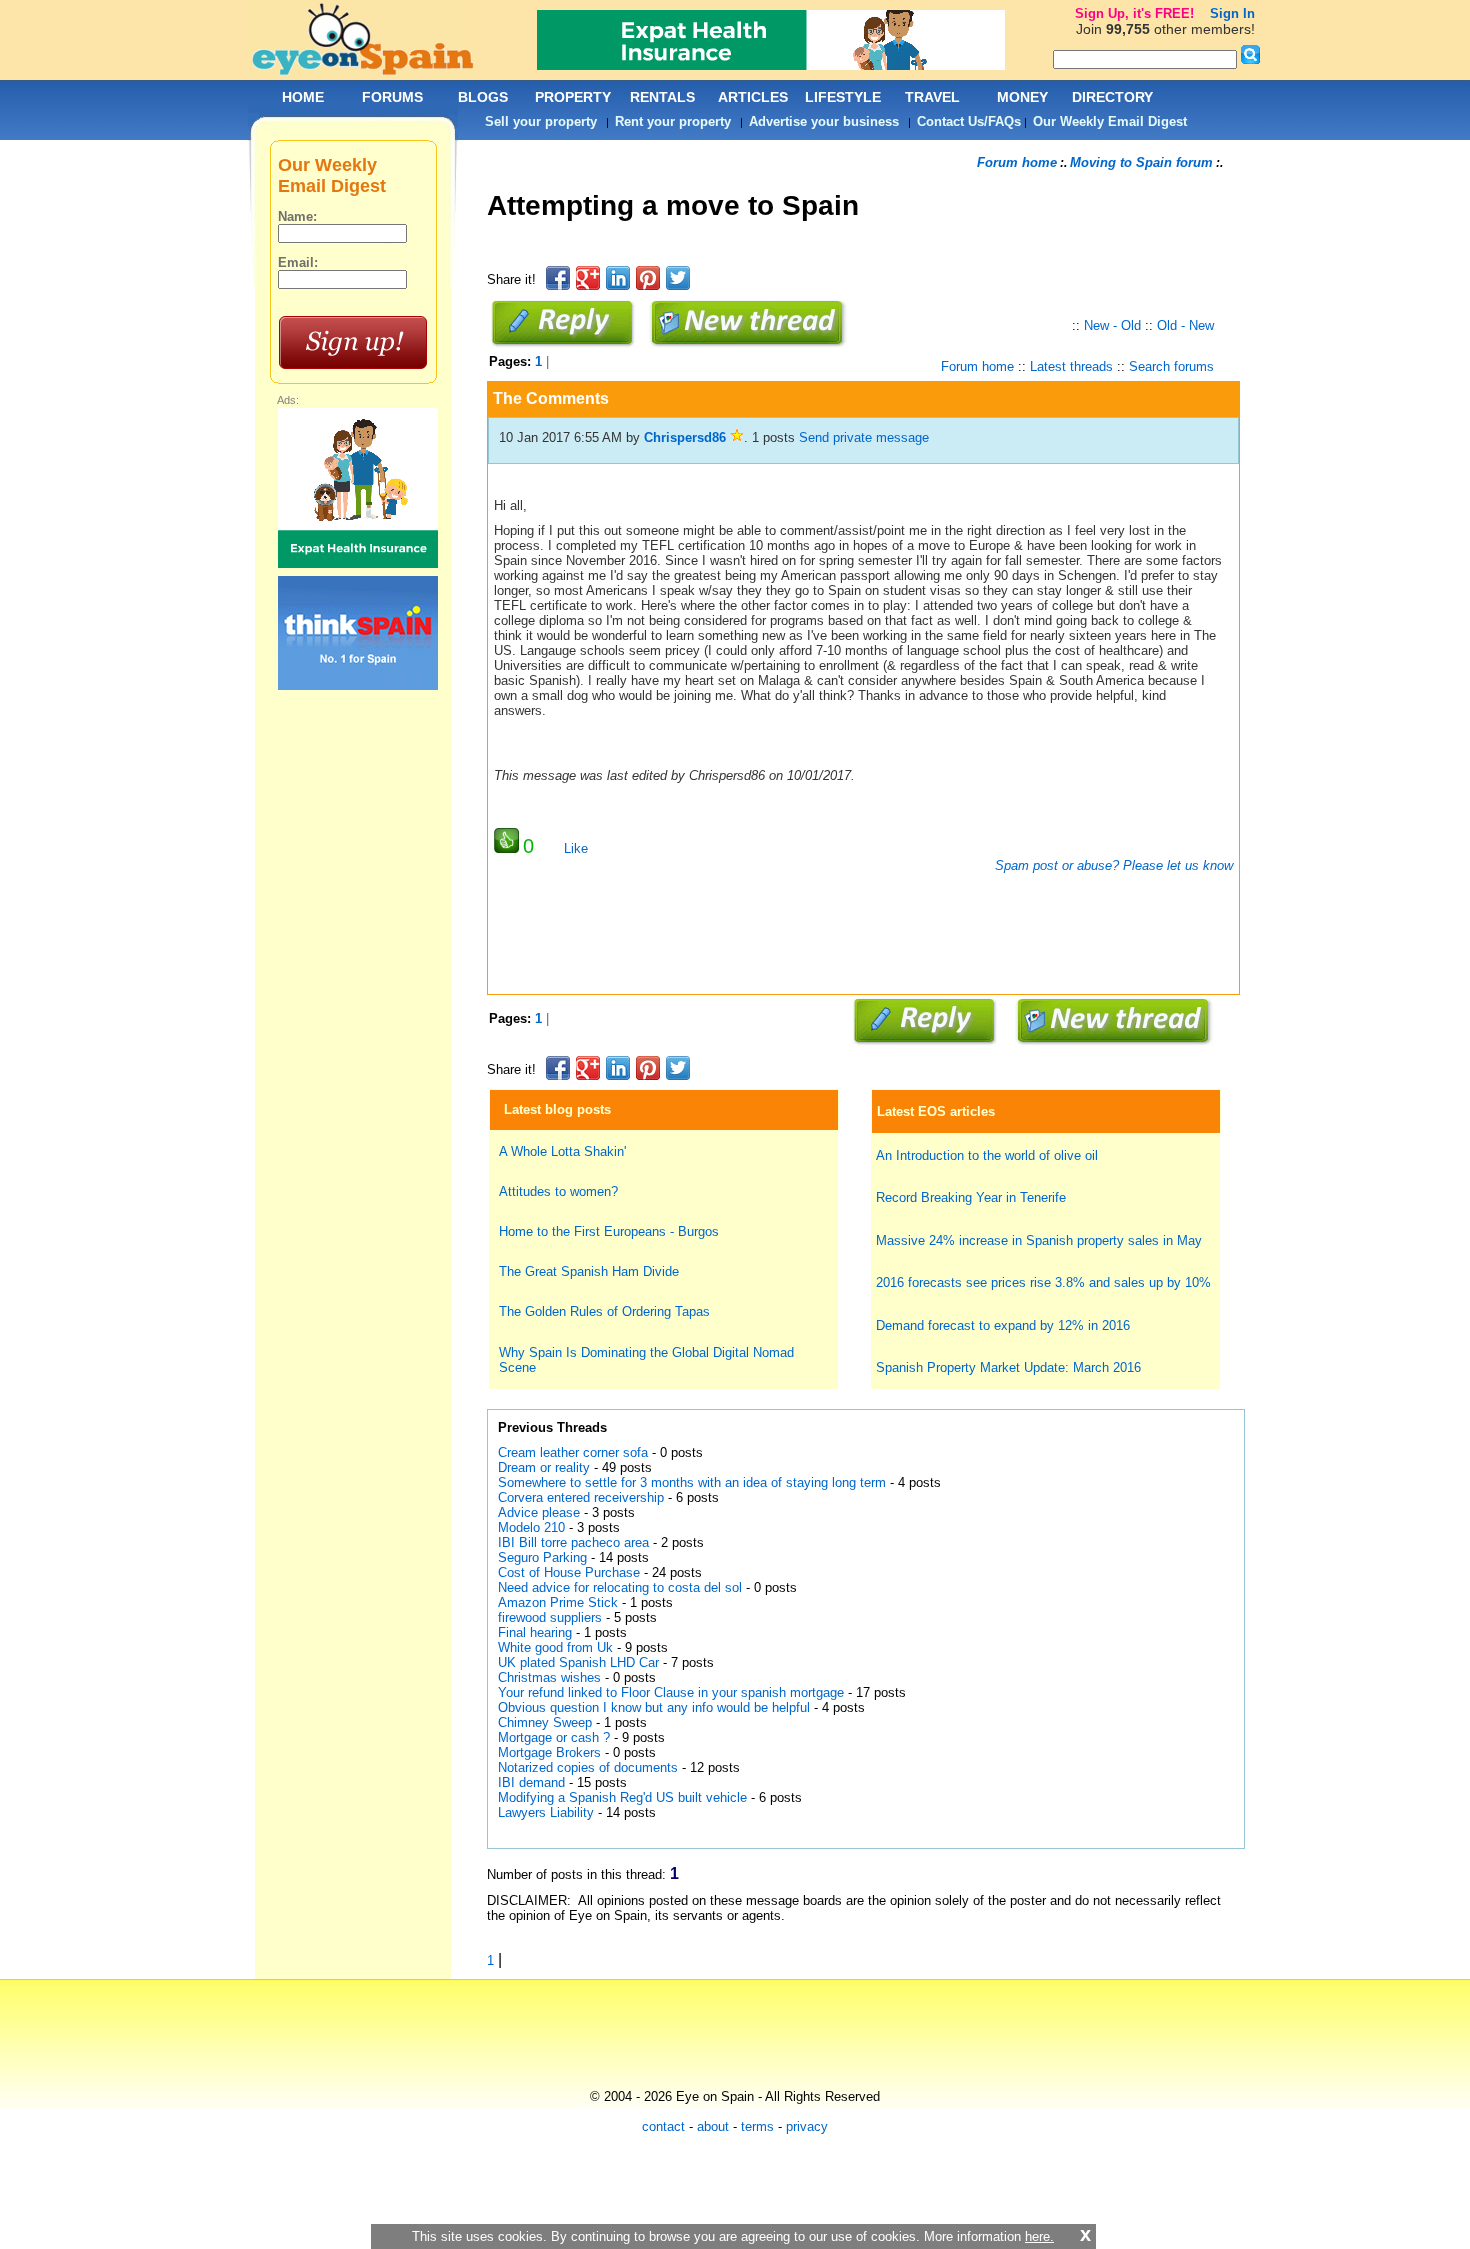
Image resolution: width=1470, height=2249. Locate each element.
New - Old (1112, 325)
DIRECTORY (1112, 97)
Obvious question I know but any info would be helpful (654, 1707)
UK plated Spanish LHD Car (578, 1662)
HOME (303, 97)
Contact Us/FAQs (969, 121)
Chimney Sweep (545, 1722)
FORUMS (392, 97)
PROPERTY (573, 97)
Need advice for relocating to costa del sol (620, 1587)
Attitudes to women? (558, 1191)
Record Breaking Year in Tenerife (971, 1197)
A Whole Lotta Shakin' (562, 1151)
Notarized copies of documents (588, 1767)
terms (757, 2126)
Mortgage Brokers (549, 1752)
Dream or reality (546, 1467)
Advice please (539, 1512)
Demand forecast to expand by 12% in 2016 (1003, 1325)
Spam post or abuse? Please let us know (1112, 865)
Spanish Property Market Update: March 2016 (1008, 1367)
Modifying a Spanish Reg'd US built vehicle (624, 1797)
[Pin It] (648, 278)
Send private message (864, 437)
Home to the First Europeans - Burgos (609, 1231)
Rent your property (673, 121)
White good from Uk (555, 1647)
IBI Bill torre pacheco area (573, 1542)
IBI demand (531, 1782)
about (713, 2126)
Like (576, 848)
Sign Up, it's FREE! (1134, 13)
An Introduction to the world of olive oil (987, 1155)
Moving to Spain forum (1141, 162)
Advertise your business (824, 121)
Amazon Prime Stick (558, 1602)
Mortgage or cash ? (554, 1737)
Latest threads (1071, 366)
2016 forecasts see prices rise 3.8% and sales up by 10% (1043, 1282)
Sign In (1232, 13)
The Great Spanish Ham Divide (589, 1271)
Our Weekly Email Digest (1110, 121)
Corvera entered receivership (581, 1497)
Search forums (1171, 366)
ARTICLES (753, 97)
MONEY (1022, 97)
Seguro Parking (542, 1557)
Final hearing (537, 1632)
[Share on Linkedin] (618, 278)
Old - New (1185, 325)
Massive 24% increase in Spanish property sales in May (1039, 1240)
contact (663, 2126)
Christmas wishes (551, 1677)
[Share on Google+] (588, 278)
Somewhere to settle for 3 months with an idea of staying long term (694, 1482)
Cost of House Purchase (569, 1572)
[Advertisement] (851, 254)
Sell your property (541, 121)
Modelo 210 (531, 1527)
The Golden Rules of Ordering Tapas (604, 1311)
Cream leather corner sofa (573, 1452)
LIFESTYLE (843, 97)
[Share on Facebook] (558, 278)
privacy (807, 2126)
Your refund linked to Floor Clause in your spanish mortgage (671, 1692)
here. (1039, 2236)
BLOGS (483, 97)
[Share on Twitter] (678, 278)
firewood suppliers (550, 1617)
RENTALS (662, 97)
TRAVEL (932, 97)
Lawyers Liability (546, 1812)
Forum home (1017, 162)
